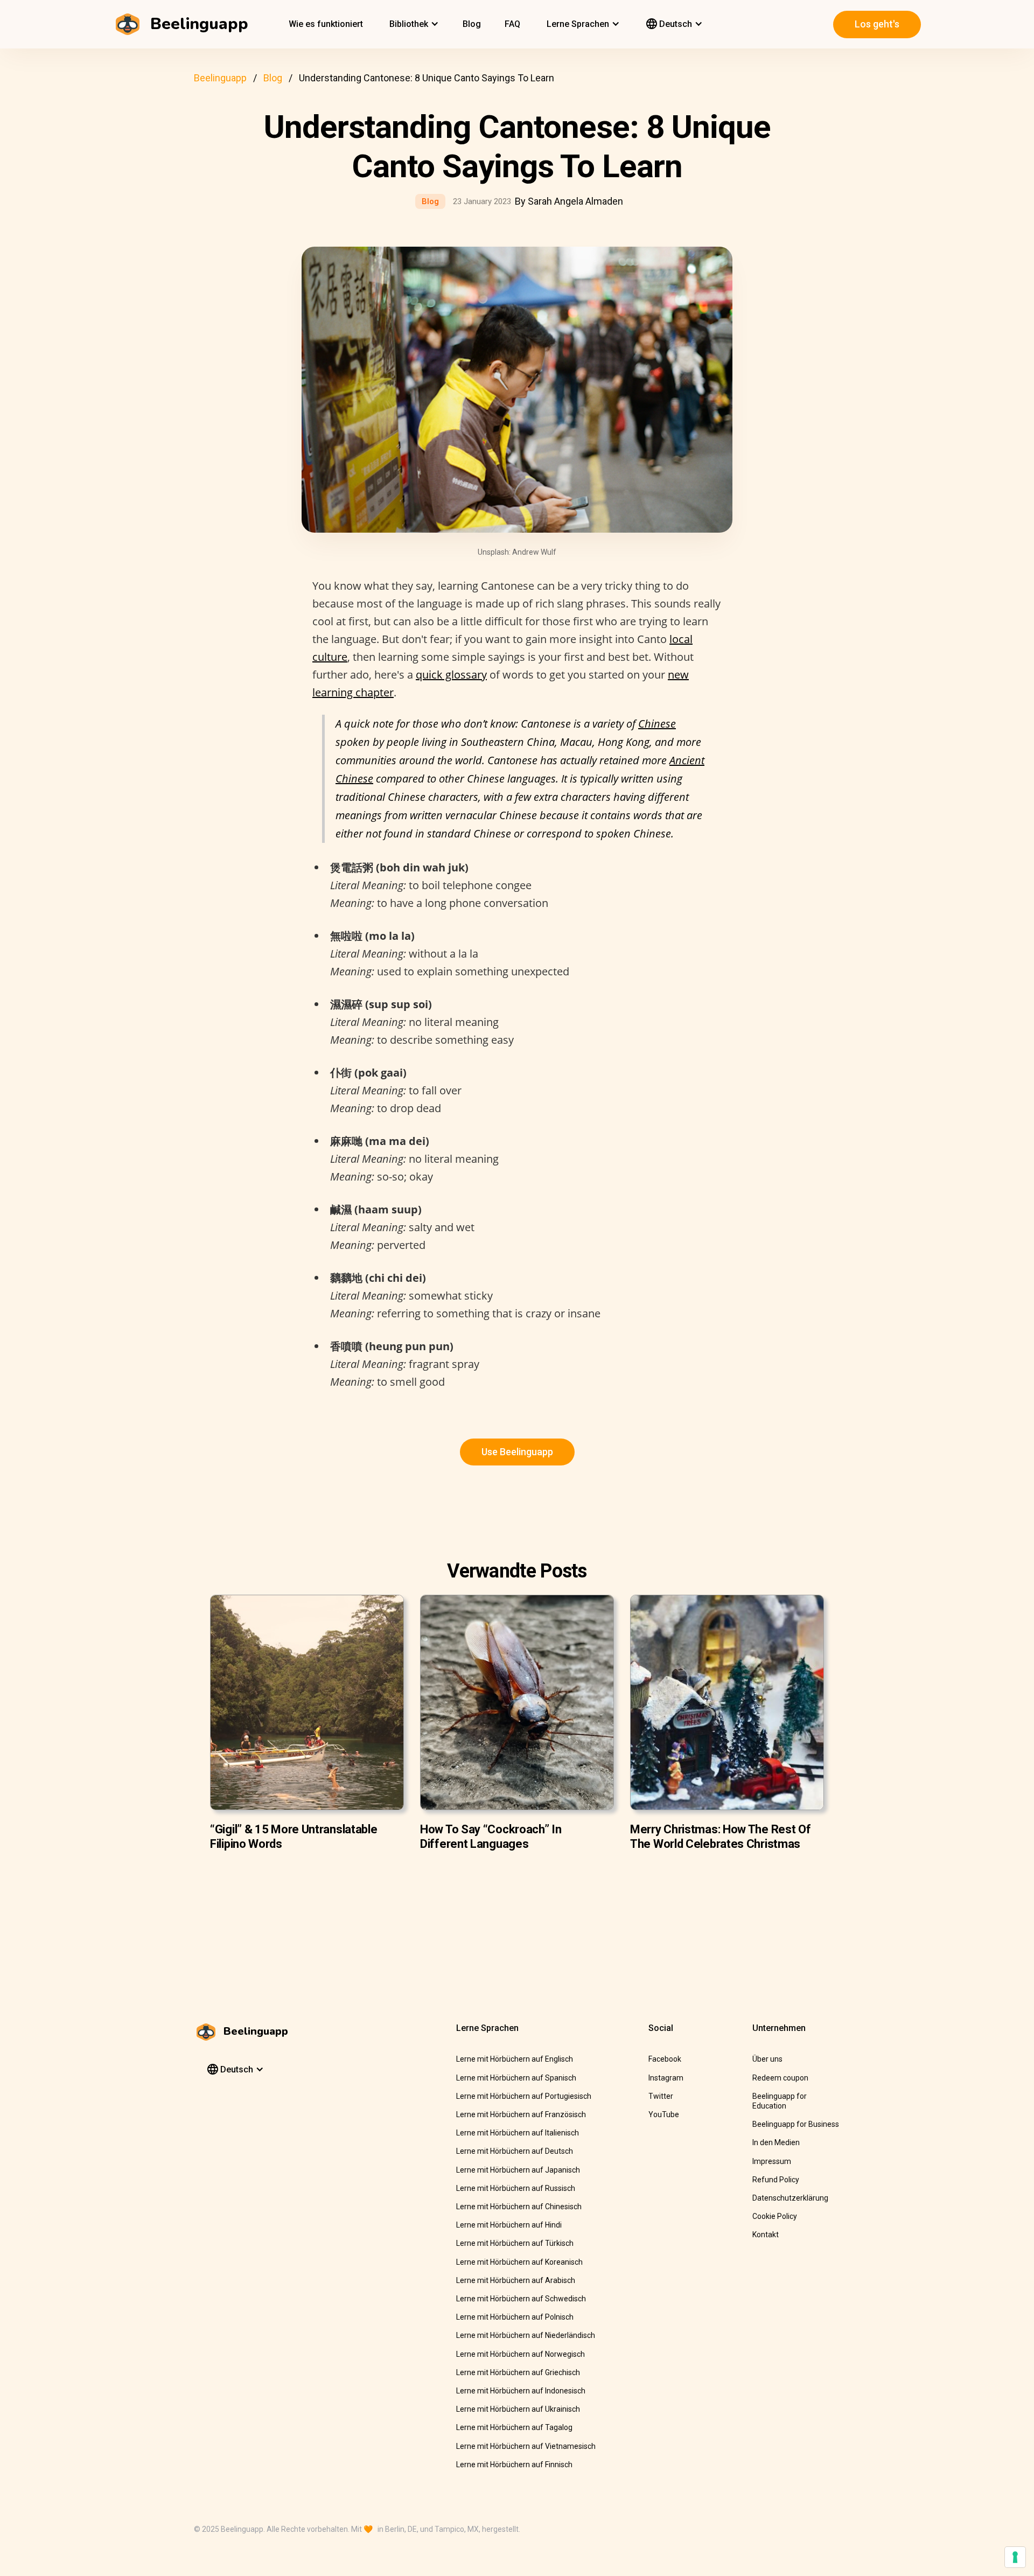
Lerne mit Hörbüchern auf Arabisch (516, 2280)
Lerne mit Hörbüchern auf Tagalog (514, 2427)
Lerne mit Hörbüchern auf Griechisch (518, 2372)
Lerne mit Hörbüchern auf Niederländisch (526, 2335)
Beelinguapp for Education (780, 2101)
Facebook (665, 2059)
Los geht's (877, 24)
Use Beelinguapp (517, 1452)
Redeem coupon (780, 2078)
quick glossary (451, 675)
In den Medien (776, 2142)
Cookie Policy (775, 2216)
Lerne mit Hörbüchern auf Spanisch (516, 2078)
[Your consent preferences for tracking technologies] (1015, 2557)
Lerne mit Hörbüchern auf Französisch (521, 2114)
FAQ (512, 24)
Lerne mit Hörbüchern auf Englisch (515, 2059)
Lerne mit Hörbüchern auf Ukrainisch (518, 2409)
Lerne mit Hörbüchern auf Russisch (516, 2188)
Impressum (772, 2161)
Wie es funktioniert (326, 24)
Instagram (666, 2078)
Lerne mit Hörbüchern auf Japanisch (518, 2170)
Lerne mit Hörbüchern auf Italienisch (518, 2133)
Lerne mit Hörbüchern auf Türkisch (515, 2243)
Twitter (661, 2096)
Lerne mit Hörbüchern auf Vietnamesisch (526, 2446)
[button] (413, 24)
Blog (472, 24)
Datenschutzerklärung (790, 2198)
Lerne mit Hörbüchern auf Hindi (509, 2225)
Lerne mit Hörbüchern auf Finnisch (514, 2465)
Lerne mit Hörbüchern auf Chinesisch (519, 2207)
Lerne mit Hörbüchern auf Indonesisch (521, 2391)
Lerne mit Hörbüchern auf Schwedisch (521, 2299)
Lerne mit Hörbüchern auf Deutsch (515, 2151)
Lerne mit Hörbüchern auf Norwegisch (521, 2354)
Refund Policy (776, 2180)
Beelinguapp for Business (796, 2124)
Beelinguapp (220, 78)
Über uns (767, 2059)
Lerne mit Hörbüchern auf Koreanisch (519, 2262)
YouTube (664, 2114)
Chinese (657, 724)
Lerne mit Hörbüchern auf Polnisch (515, 2317)
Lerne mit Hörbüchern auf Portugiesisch (524, 2096)
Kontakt (766, 2235)
